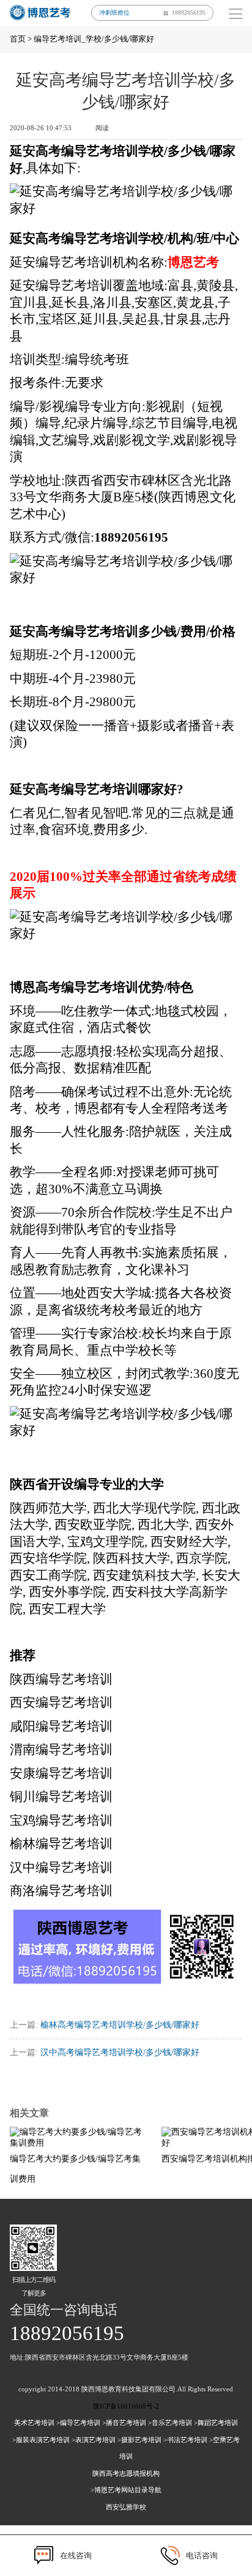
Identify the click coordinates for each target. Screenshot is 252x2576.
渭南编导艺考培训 (61, 1750)
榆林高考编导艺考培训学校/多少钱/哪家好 (120, 2025)
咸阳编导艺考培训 (61, 1726)
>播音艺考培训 (124, 2423)
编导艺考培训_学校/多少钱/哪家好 (94, 39)
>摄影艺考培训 (139, 2440)
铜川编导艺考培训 (61, 1797)
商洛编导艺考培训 (61, 1891)
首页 (18, 39)
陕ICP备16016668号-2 (126, 2406)
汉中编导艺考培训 (61, 1868)
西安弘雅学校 (126, 2507)
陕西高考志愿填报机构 (126, 2473)
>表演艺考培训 (94, 2440)
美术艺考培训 (34, 2423)
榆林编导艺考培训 (61, 1844)
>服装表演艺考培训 (41, 2440)
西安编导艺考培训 (61, 1702)
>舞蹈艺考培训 (216, 2423)
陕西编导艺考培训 (61, 1679)
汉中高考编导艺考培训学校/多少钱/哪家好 (120, 2052)
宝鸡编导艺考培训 (61, 1820)
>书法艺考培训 (185, 2440)
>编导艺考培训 (78, 2423)
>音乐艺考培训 (170, 2423)
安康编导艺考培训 (61, 1773)
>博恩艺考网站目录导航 (126, 2490)
